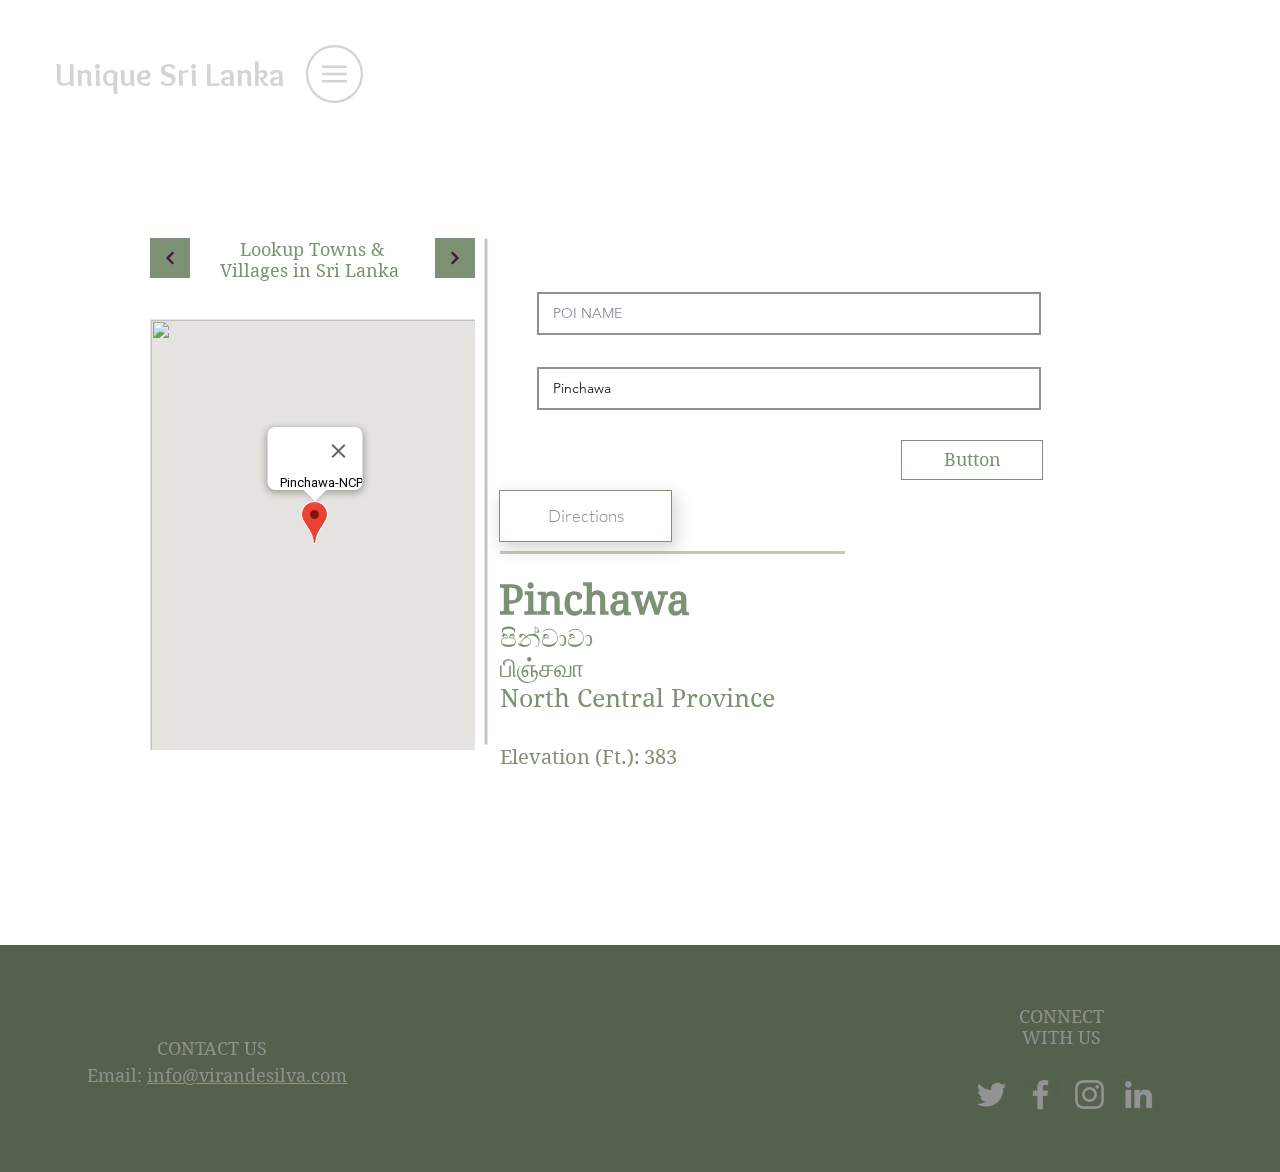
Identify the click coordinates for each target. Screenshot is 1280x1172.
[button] (334, 74)
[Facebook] (1040, 1094)
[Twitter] (991, 1094)
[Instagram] (1089, 1094)
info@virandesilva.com (247, 1075)
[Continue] (170, 258)
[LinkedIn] (1138, 1094)
